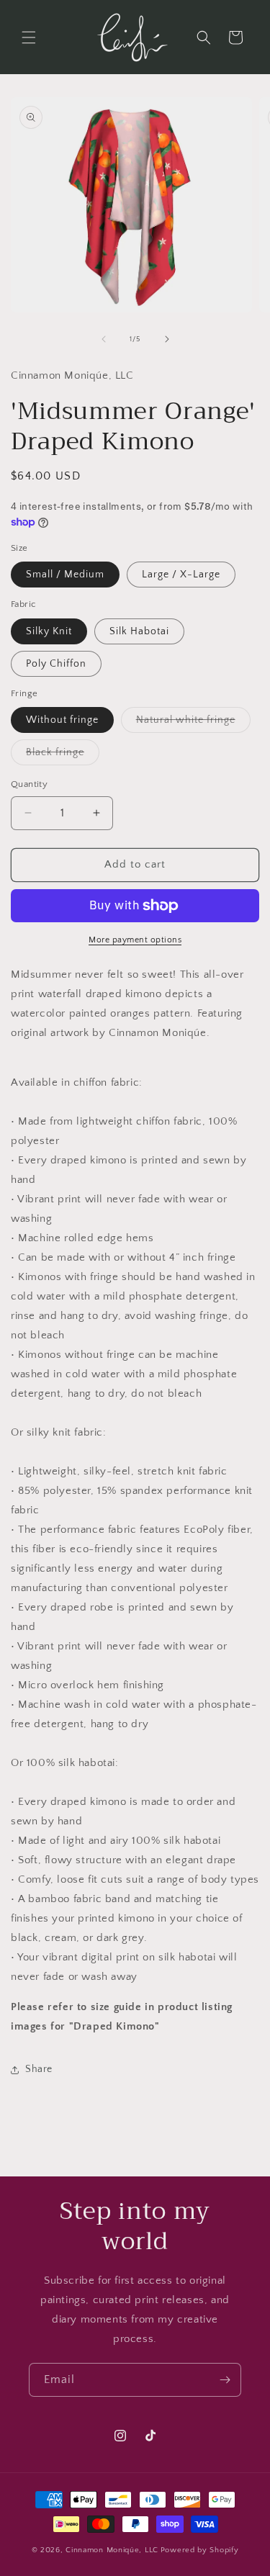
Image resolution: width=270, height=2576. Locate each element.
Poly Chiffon (56, 664)
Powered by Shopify (200, 2550)
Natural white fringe (193, 723)
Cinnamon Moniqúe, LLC (112, 2550)
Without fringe (62, 720)
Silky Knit (49, 631)
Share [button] (39, 2069)
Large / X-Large (181, 575)
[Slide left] (104, 339)
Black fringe (63, 756)
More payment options (135, 940)
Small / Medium (65, 575)
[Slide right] (167, 339)
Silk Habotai (139, 631)
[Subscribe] (225, 2380)
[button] (29, 37)
